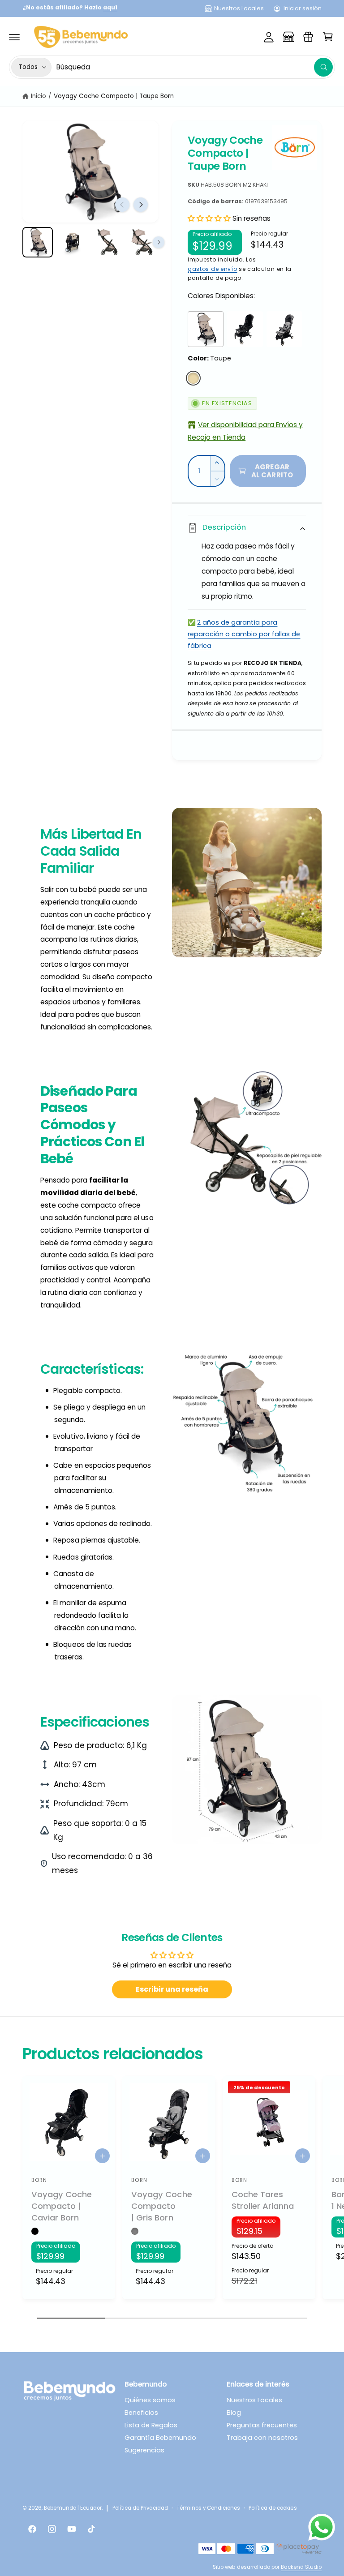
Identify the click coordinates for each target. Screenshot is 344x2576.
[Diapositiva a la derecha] (141, 205)
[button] (14, 37)
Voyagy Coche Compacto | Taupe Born (114, 96)
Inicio (39, 96)
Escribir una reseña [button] (172, 1989)
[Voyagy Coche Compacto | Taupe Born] (206, 329)
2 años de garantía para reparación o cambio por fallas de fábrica (244, 634)
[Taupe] (193, 378)
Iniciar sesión (303, 8)
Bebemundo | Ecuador (73, 2508)
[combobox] (194, 67)
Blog (234, 2413)
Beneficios (141, 2413)
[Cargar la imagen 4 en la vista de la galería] (142, 242)
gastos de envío (213, 269)
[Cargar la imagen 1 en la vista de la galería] (38, 242)
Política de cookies (273, 2508)
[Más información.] (322, 2529)
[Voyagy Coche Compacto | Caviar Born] (245, 329)
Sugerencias (144, 2450)
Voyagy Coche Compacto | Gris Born (161, 2206)
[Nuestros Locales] (288, 37)
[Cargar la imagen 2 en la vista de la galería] (73, 242)
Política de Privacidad (140, 2508)
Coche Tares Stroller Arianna (263, 2200)
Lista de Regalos (151, 2425)
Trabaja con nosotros (262, 2438)
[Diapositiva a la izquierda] (122, 205)
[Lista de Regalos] (308, 37)
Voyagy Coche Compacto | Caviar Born (62, 2206)
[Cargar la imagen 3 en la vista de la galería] (107, 242)
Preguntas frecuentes (262, 2425)
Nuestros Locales (239, 8)
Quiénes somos (150, 2400)
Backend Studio (301, 2567)
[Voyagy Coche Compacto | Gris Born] (284, 329)
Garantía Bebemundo (160, 2438)
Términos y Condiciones (208, 2508)
